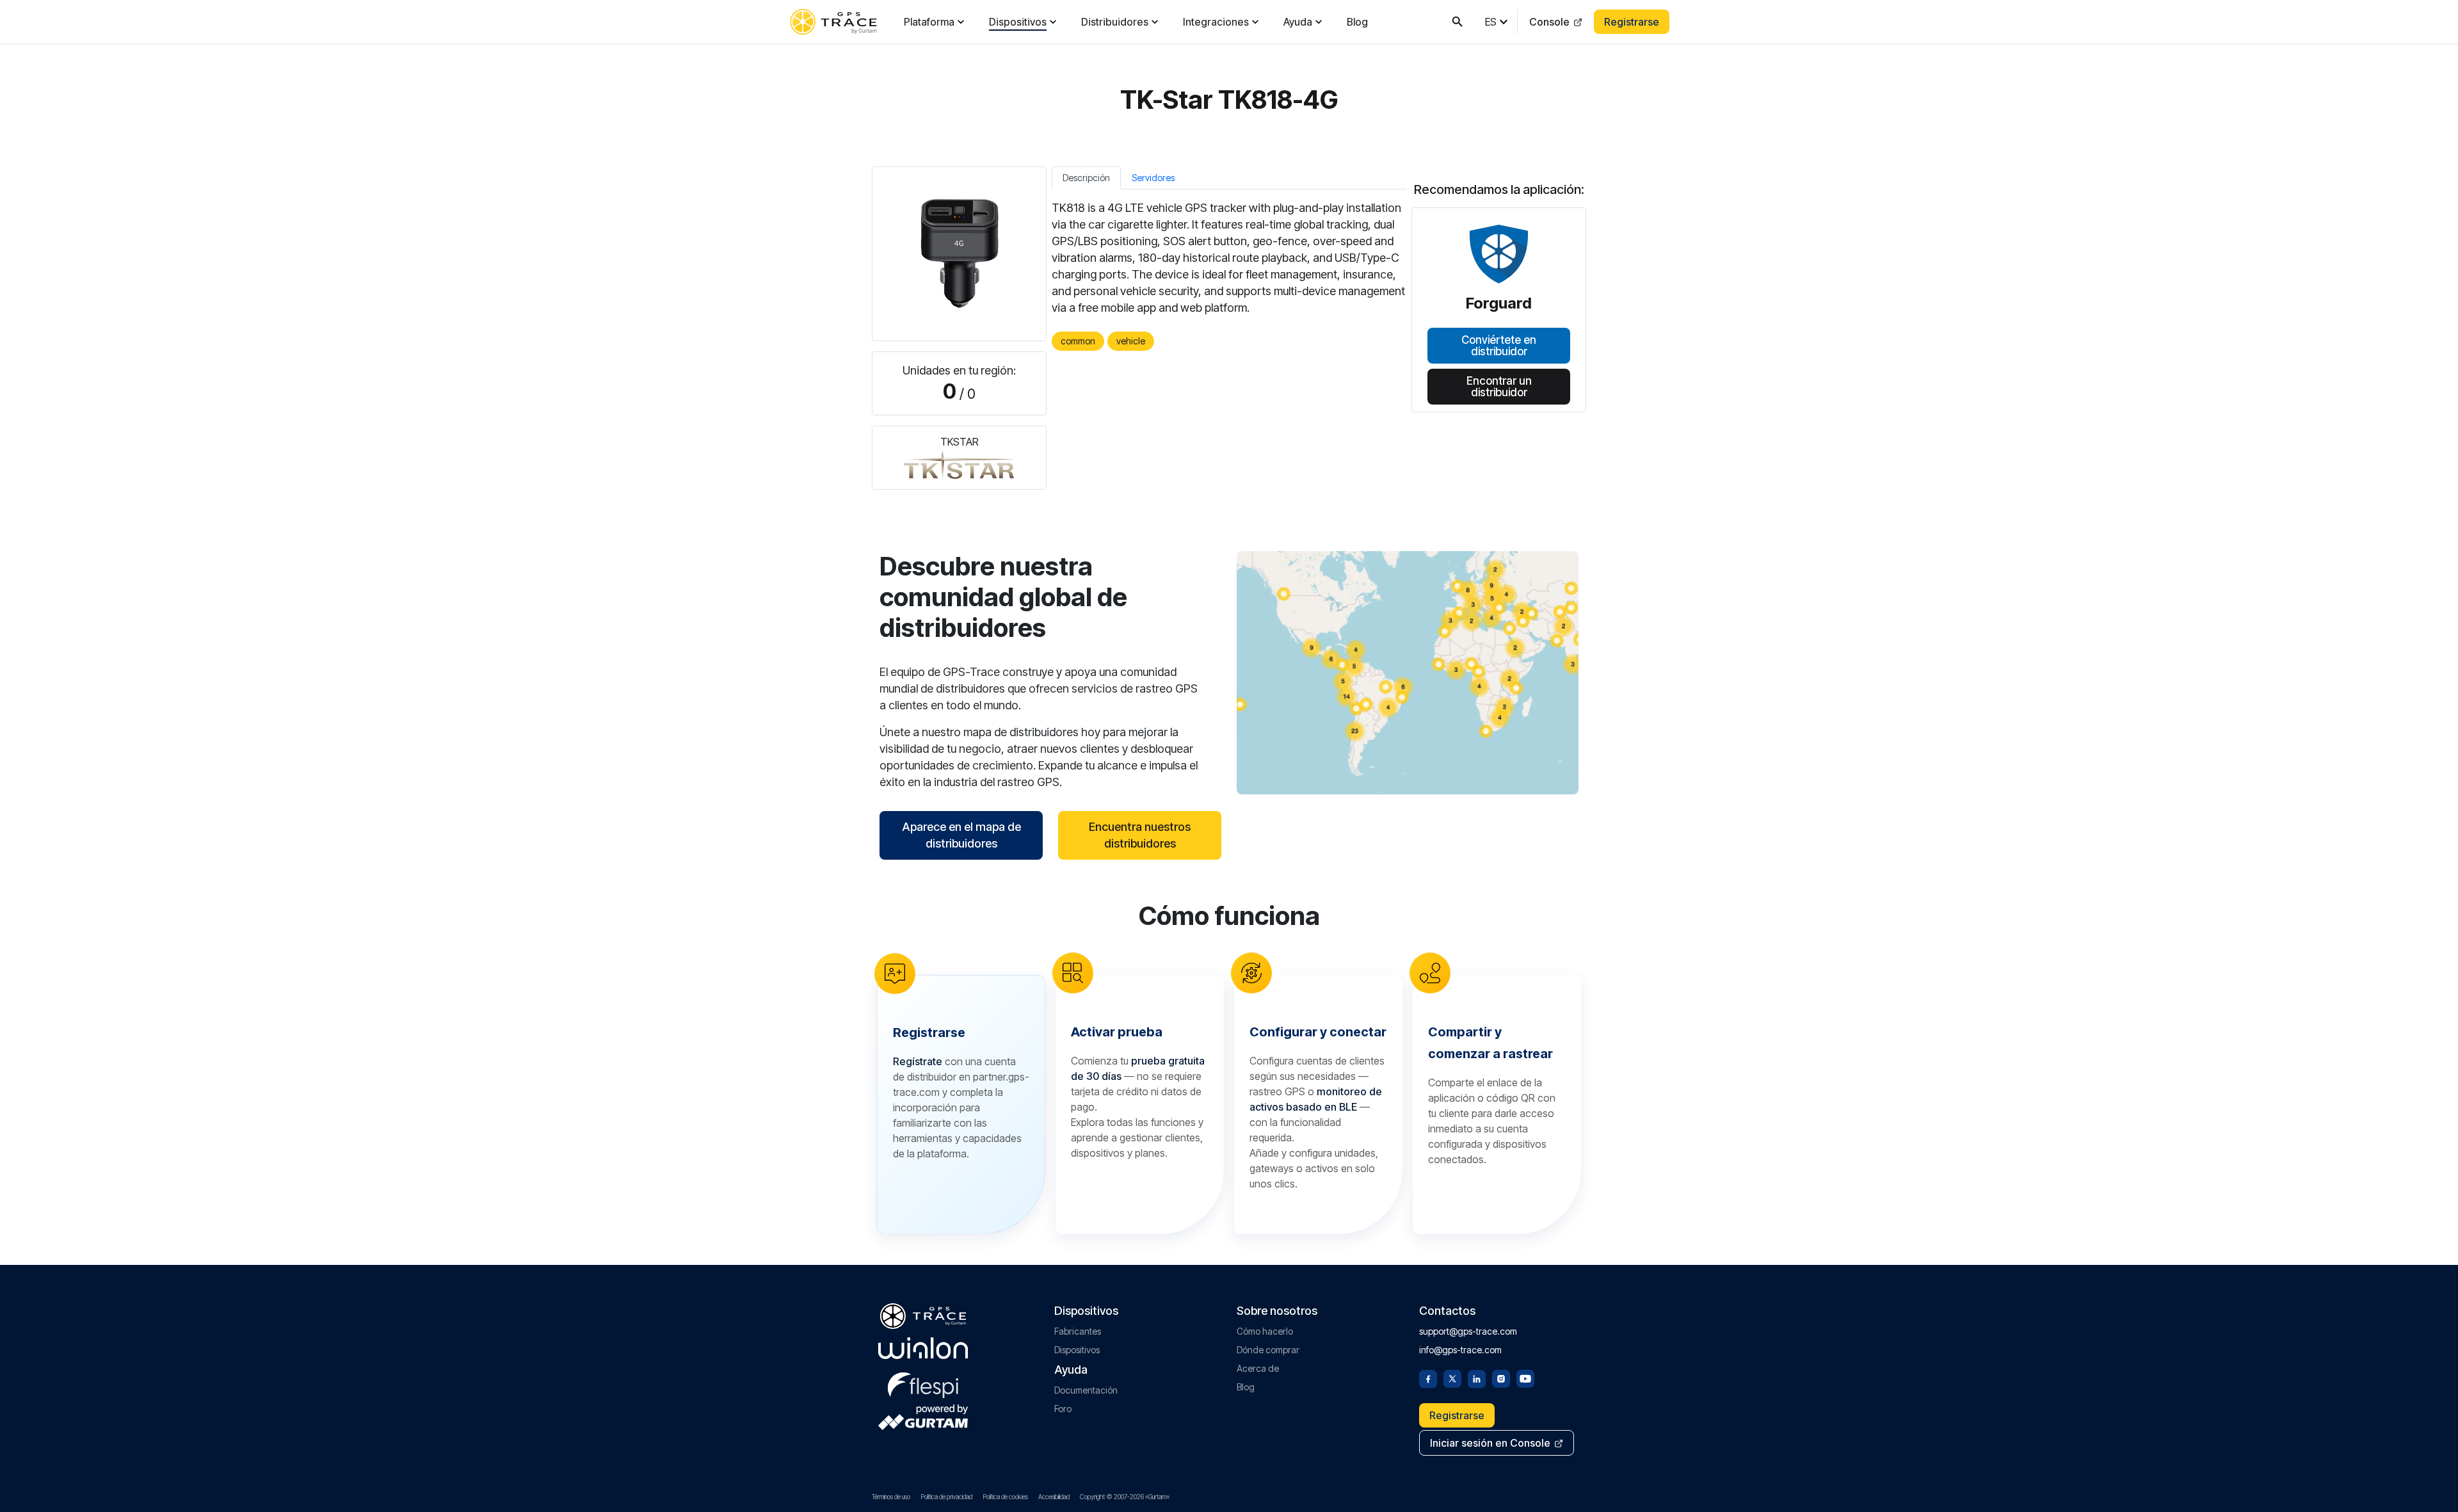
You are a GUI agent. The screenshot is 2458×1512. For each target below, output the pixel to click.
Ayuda (1298, 22)
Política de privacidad (946, 1497)
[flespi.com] (923, 1383)
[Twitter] (1452, 1378)
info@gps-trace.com (1460, 1350)
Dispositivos (1018, 22)
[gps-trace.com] (833, 22)
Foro (1063, 1409)
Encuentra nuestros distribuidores (1140, 835)
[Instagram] (1501, 1378)
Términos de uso (891, 1497)
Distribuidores (1115, 22)
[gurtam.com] (923, 1348)
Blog (1357, 22)
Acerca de (1258, 1368)
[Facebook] (1428, 1378)
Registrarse (1632, 22)
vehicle (1131, 341)
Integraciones (1216, 22)
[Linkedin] (1477, 1378)
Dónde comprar (1268, 1350)
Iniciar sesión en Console (1490, 1443)
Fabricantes (1078, 1331)
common (1078, 341)
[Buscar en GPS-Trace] (1458, 22)
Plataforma (929, 22)
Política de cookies (1005, 1497)
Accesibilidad (1054, 1497)
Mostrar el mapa (1408, 672)
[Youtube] (1525, 1378)
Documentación (1086, 1390)
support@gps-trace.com (1468, 1331)
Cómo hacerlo (1265, 1331)
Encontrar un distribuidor (1499, 386)
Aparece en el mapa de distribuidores (961, 835)
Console (1549, 22)
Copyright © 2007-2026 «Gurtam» (1125, 1497)
